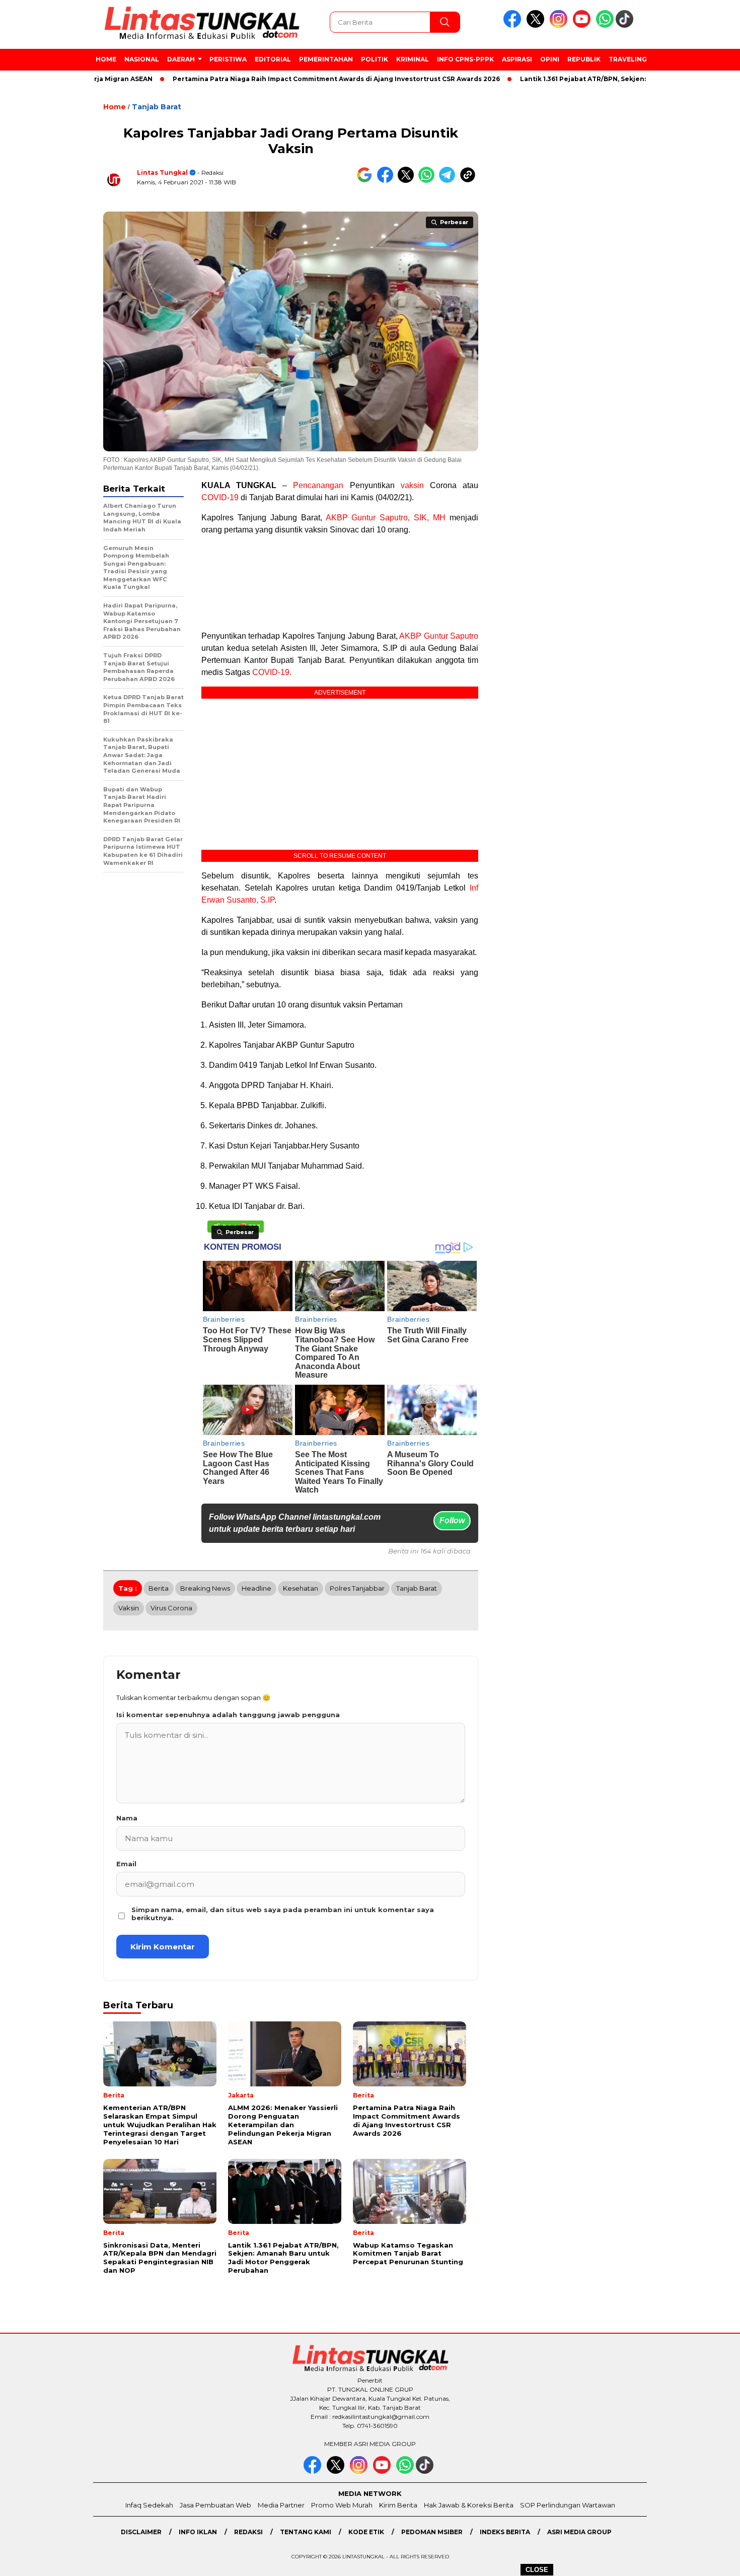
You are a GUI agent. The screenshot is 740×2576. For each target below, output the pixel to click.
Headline (256, 1588)
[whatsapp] (605, 25)
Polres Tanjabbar (357, 1588)
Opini (550, 59)
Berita (159, 1588)
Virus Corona (171, 1608)
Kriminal (413, 59)
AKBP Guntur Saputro (439, 636)
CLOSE (537, 2570)
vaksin (412, 485)
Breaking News (205, 1588)
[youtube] (583, 25)
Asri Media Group (579, 2532)
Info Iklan (198, 2532)
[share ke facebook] (387, 181)
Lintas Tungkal (162, 173)
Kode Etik (366, 2532)
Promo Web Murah (342, 2505)
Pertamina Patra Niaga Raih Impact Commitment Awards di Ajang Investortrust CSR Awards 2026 (281, 79)
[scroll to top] (710, 2560)
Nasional (142, 59)
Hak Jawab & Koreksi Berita (469, 2505)
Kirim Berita (398, 2505)
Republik (584, 59)
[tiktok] (626, 25)
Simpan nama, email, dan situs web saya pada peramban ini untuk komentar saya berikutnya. (283, 1914)
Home (106, 59)
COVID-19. (272, 672)
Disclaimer (141, 2532)
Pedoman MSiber (432, 2532)
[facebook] (514, 25)
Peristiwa (228, 59)
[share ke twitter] (408, 181)
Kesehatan (301, 1588)
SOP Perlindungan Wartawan (568, 2505)
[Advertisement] (693, 261)
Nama (127, 1818)
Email (126, 1864)
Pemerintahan (326, 59)
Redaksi (248, 2532)
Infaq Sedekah (149, 2505)
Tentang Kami (306, 2532)
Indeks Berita (505, 2532)
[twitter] (537, 25)
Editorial (273, 59)
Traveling (628, 59)
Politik (375, 59)
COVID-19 (220, 497)
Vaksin (129, 1608)
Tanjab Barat (157, 107)
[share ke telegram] (449, 181)
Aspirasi (517, 59)
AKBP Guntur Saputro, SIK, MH (386, 518)
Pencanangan (318, 485)
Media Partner (281, 2505)
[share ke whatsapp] (429, 181)
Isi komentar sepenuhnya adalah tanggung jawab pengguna (228, 1715)
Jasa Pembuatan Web (215, 2505)
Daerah (181, 59)
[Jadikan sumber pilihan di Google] (367, 181)
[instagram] (560, 25)
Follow (452, 1520)
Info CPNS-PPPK (465, 59)
